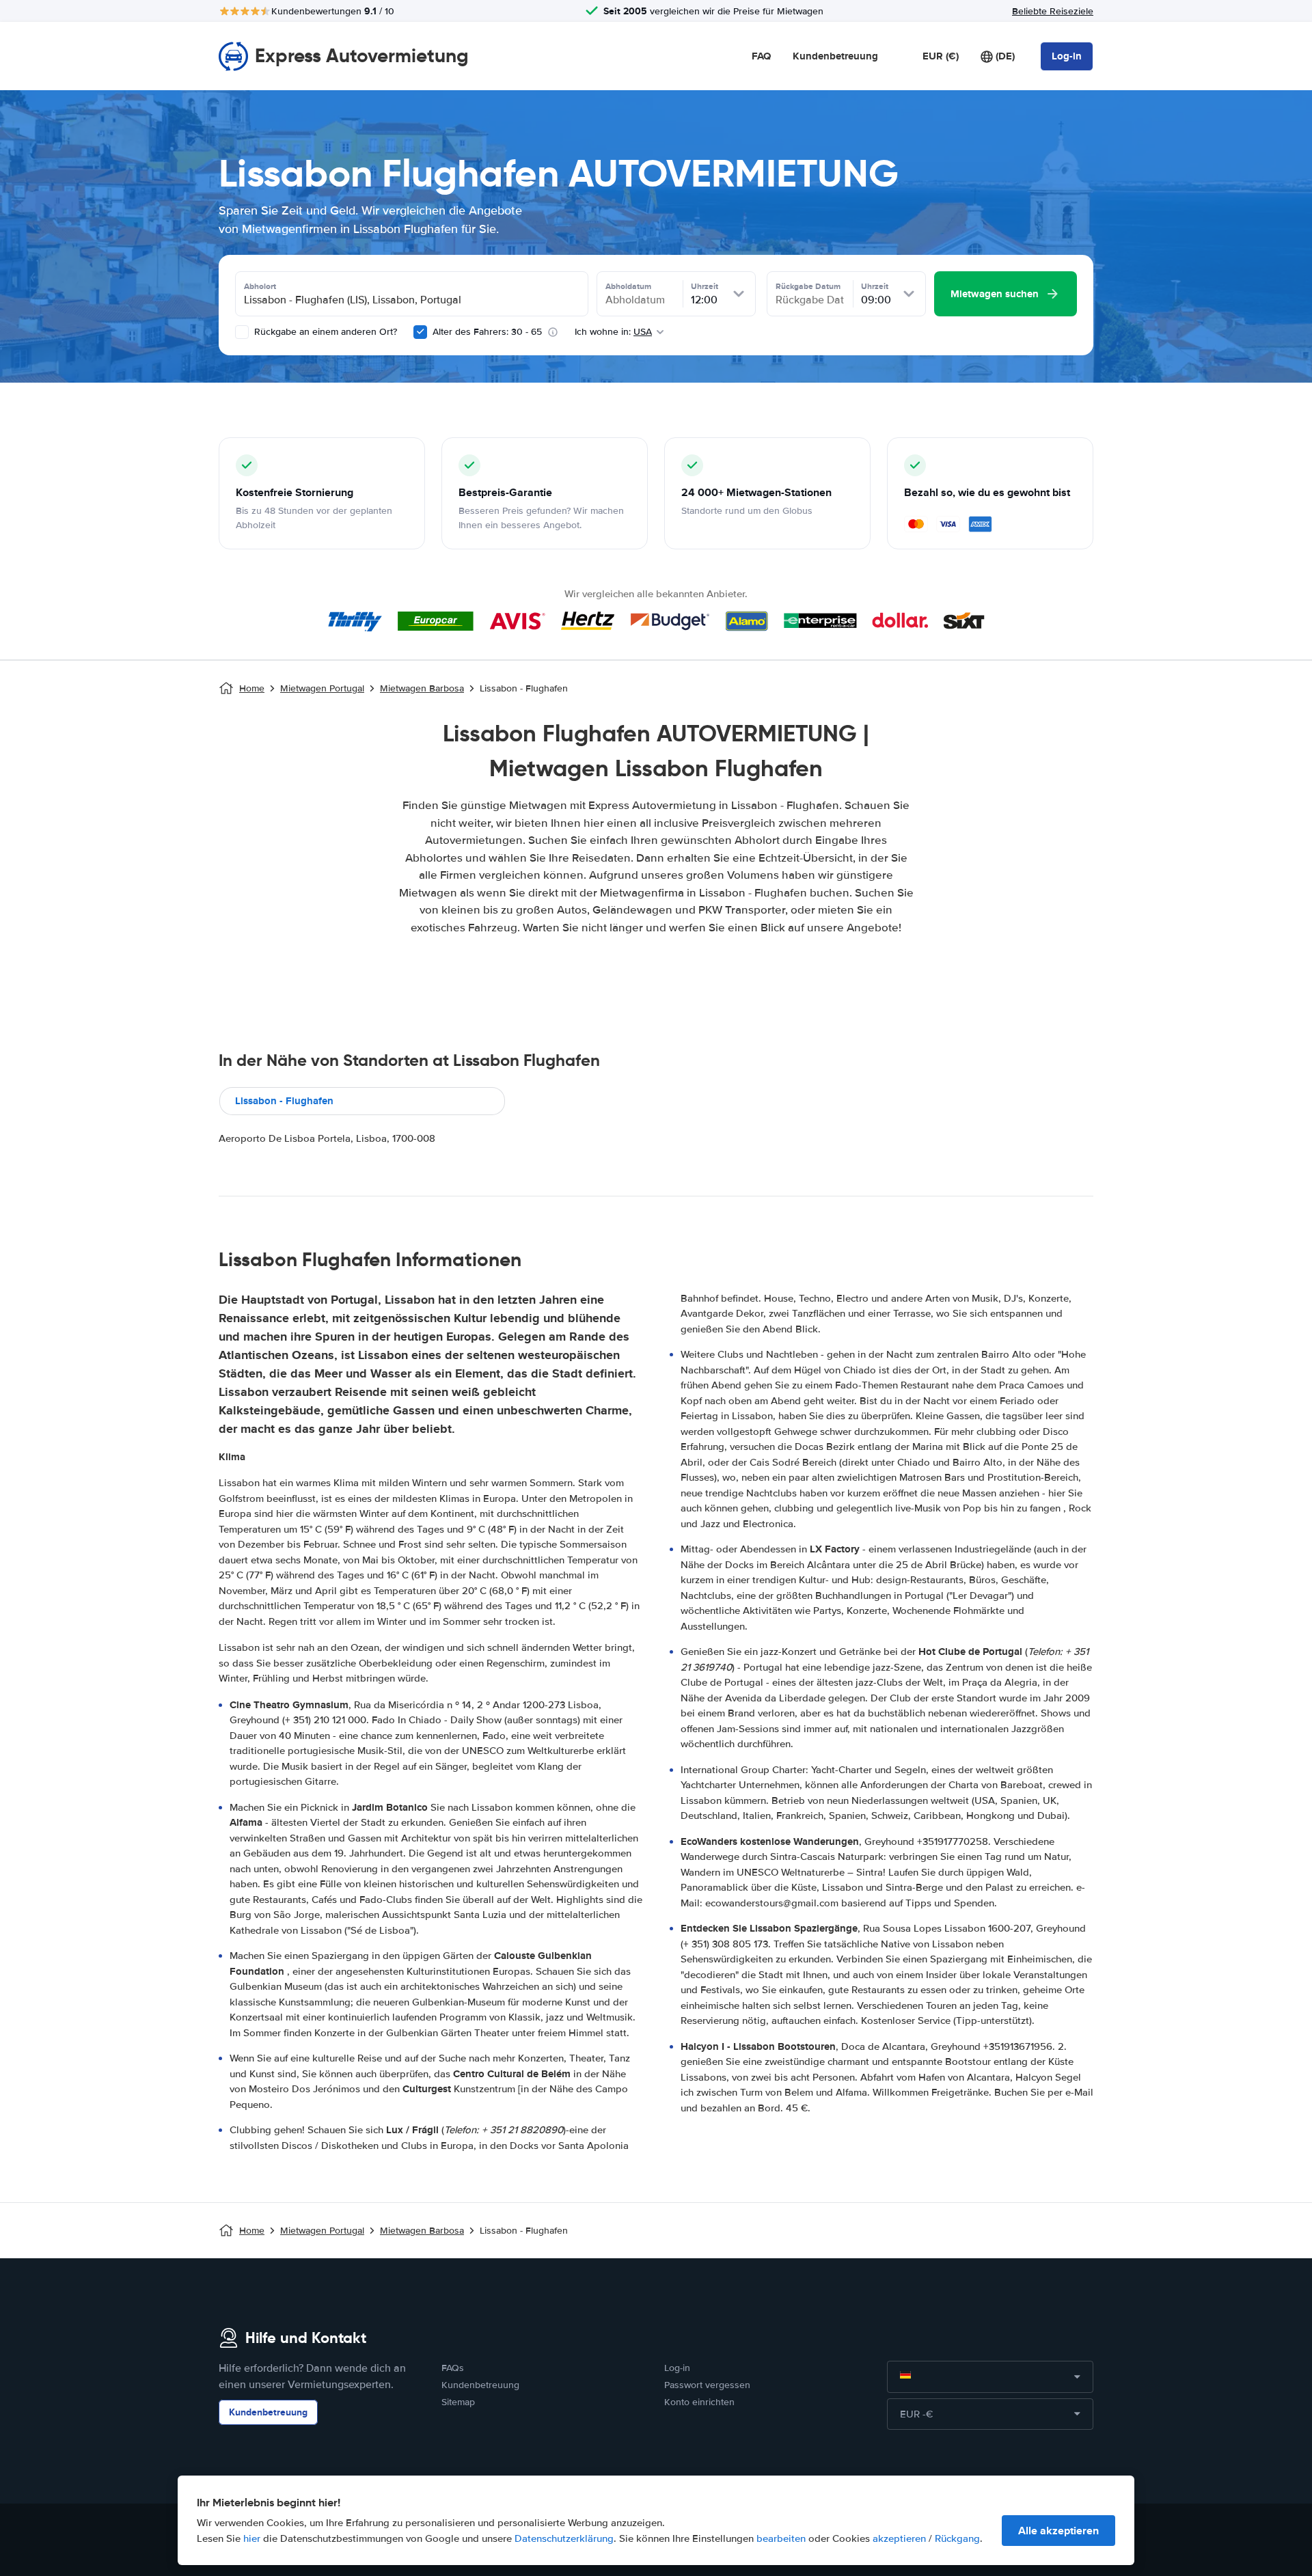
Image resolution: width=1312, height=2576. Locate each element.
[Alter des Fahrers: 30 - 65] (420, 332)
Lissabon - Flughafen (284, 1101)
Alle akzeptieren (1058, 2531)
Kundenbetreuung (835, 56)
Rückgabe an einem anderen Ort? (324, 332)
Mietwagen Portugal (322, 688)
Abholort (260, 286)
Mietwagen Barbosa (422, 688)
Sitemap (458, 2402)
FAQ (761, 56)
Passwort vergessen (707, 2385)
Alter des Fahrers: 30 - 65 (487, 332)
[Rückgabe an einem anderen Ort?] (242, 332)
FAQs (453, 2368)
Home (252, 688)
